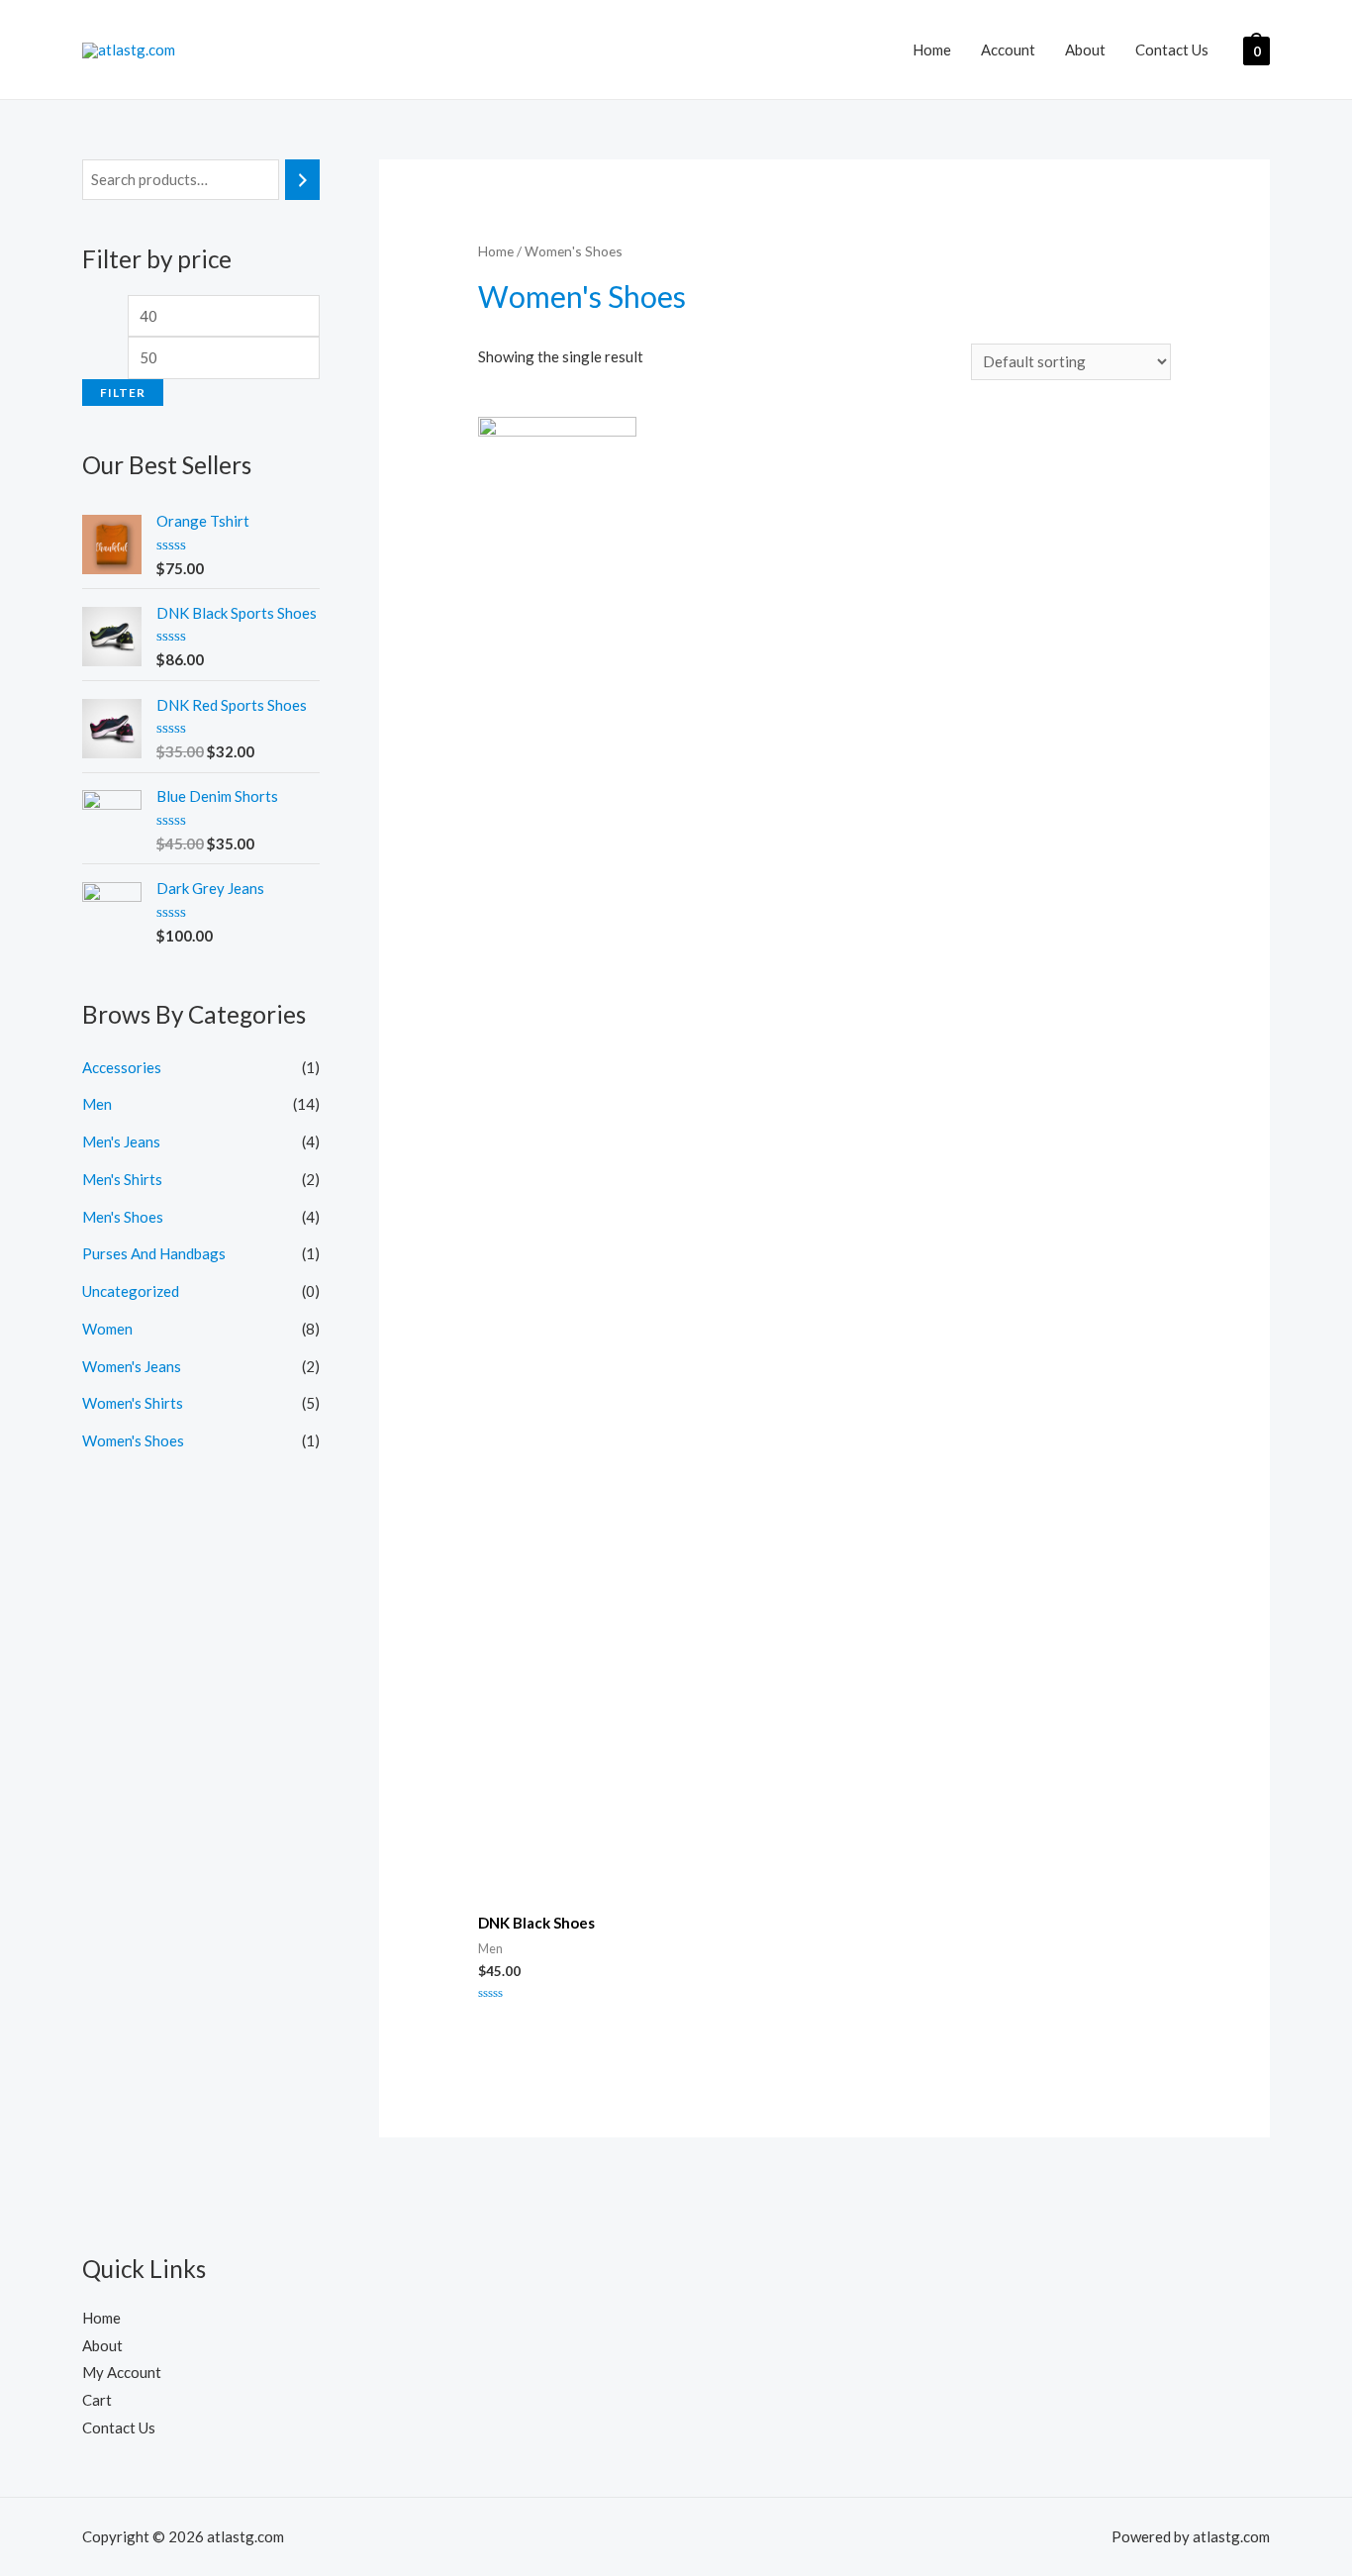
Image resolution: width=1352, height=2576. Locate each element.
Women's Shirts (133, 1403)
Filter (123, 393)
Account (1008, 50)
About (1085, 50)
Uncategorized (131, 1291)
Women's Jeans (132, 1366)
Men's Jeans (121, 1141)
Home (932, 50)
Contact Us (1172, 50)
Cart (97, 2400)
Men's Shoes (123, 1217)
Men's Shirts (122, 1179)
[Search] (302, 180)
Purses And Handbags (154, 1253)
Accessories (122, 1067)
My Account (122, 2372)
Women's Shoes (133, 1440)
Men (97, 1104)
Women (107, 1329)
